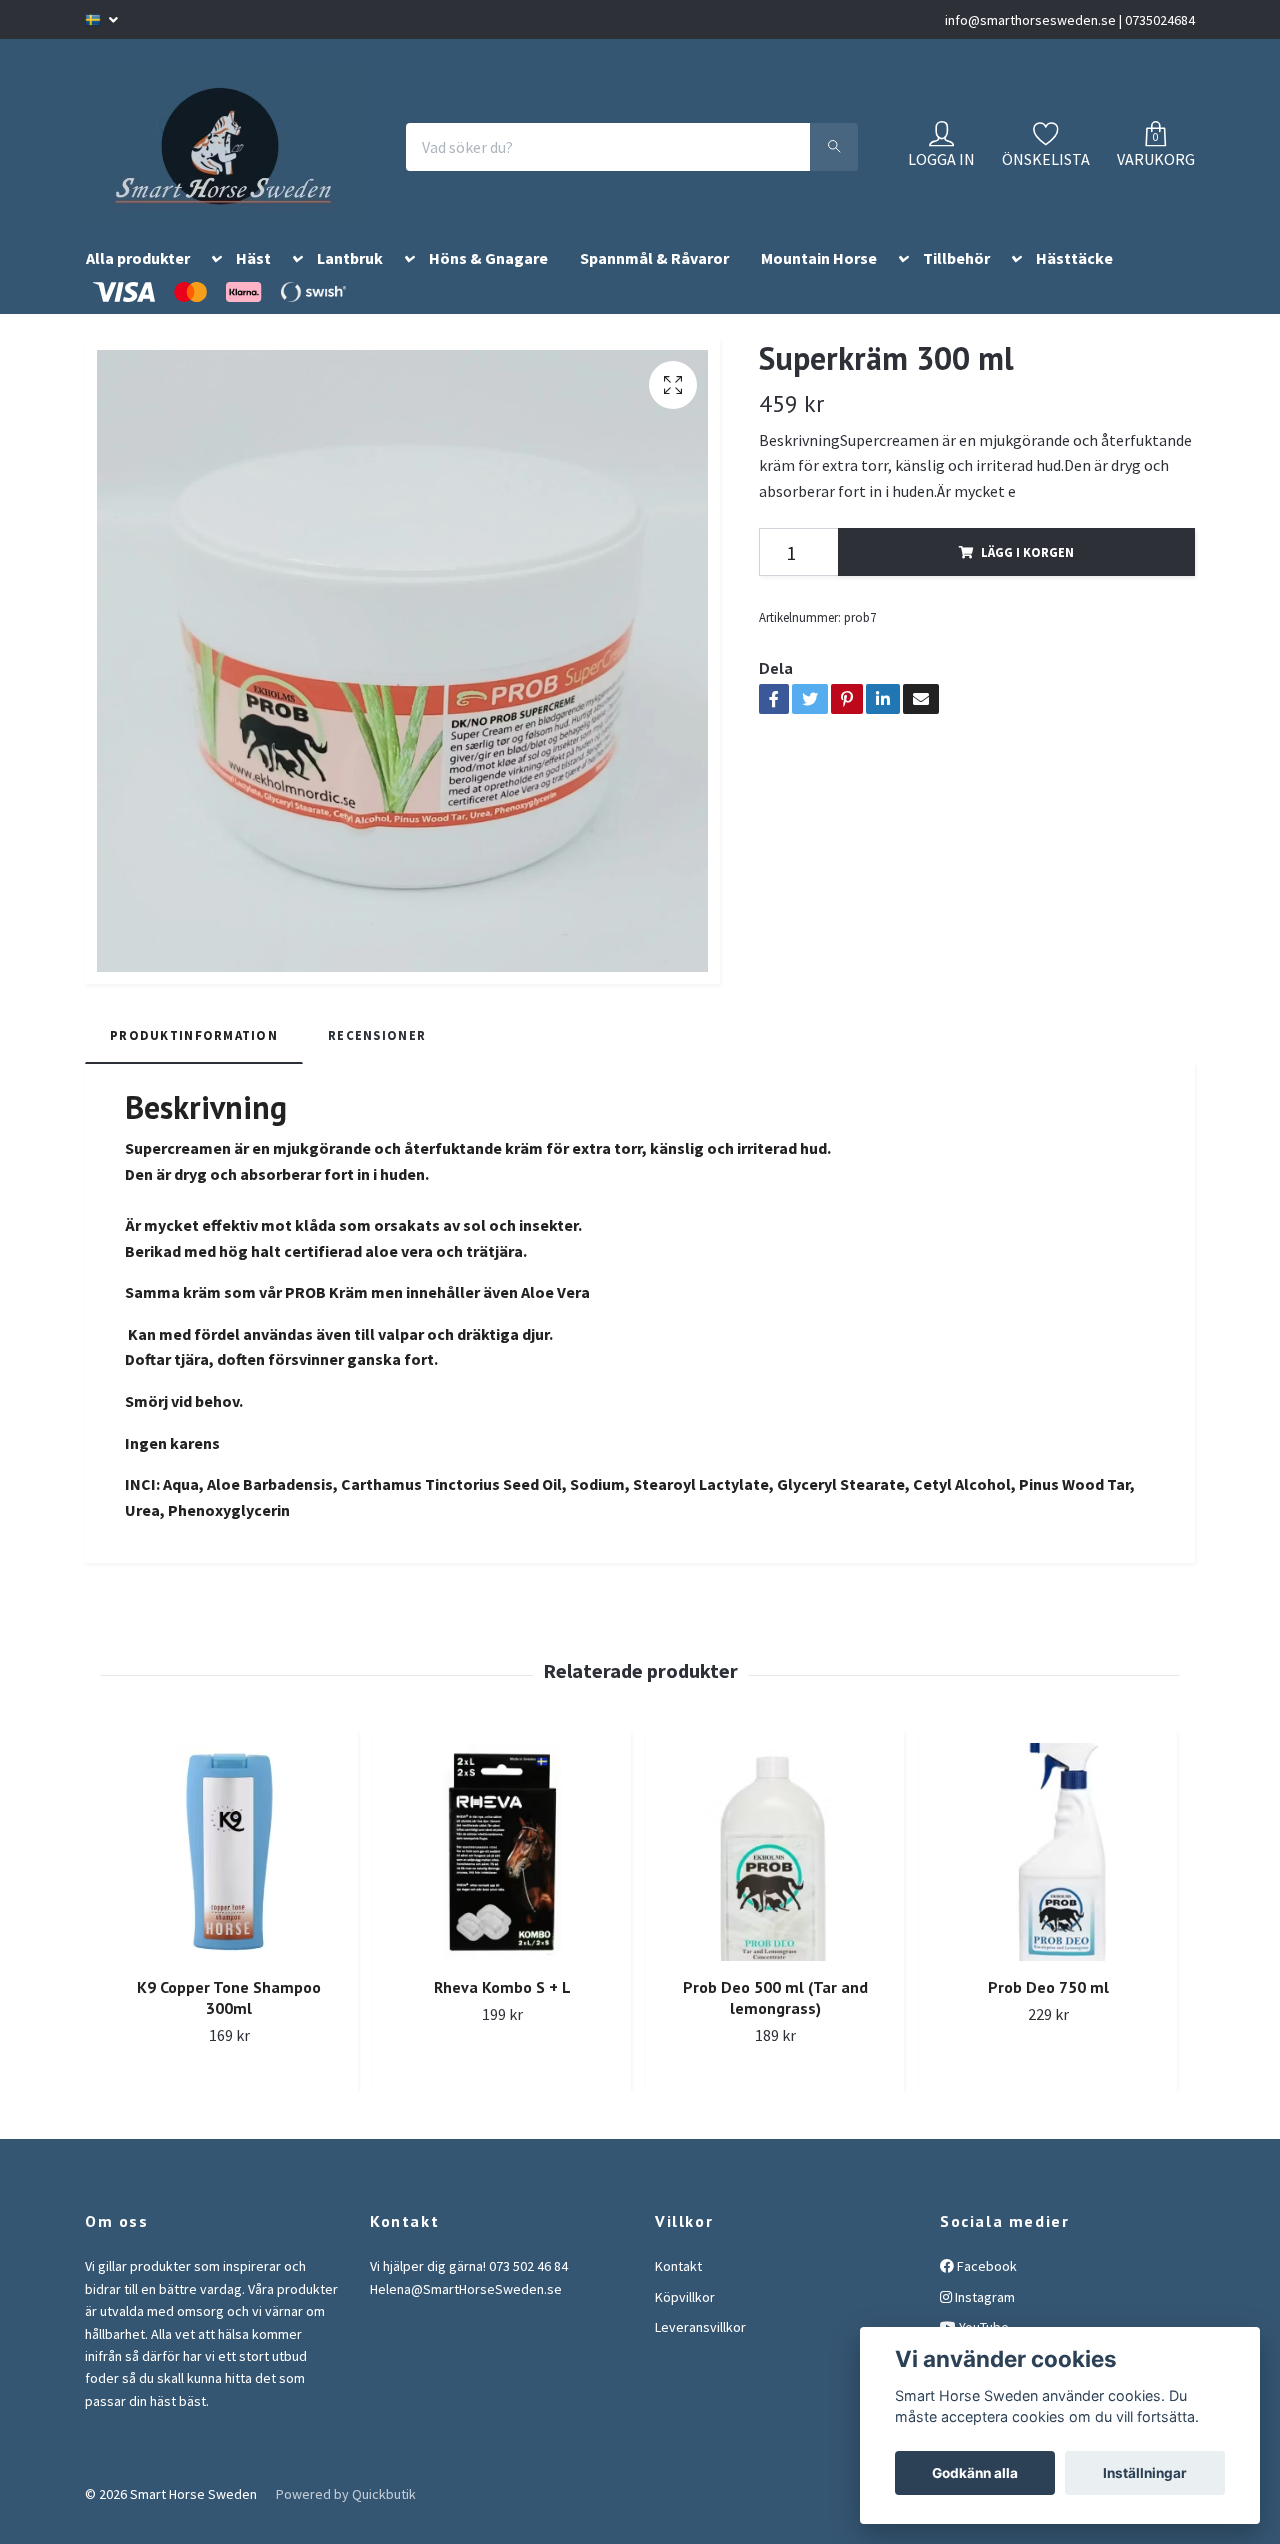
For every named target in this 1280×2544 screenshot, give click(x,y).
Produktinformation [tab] (194, 1059)
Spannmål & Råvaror (654, 283)
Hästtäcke (1074, 283)
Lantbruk (350, 283)
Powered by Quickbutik (346, 2518)
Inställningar (1145, 2473)
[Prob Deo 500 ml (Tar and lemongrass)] (775, 1877)
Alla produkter (138, 283)
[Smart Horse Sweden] (241, 159)
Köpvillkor (685, 2321)
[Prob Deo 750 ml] (1048, 1877)
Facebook (985, 2291)
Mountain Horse (819, 283)
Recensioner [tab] (377, 1059)
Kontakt (678, 2291)
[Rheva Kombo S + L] (502, 1877)
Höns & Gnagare (488, 283)
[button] (213, 287)
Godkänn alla (975, 2473)
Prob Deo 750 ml (1048, 2012)
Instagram (983, 2321)
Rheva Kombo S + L (502, 2012)
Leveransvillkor (700, 2351)
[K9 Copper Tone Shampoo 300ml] (229, 1877)
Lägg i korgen (1027, 576)
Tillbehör (956, 283)
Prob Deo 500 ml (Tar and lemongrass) (775, 2022)
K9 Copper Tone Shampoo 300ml (229, 2022)
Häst (253, 283)
